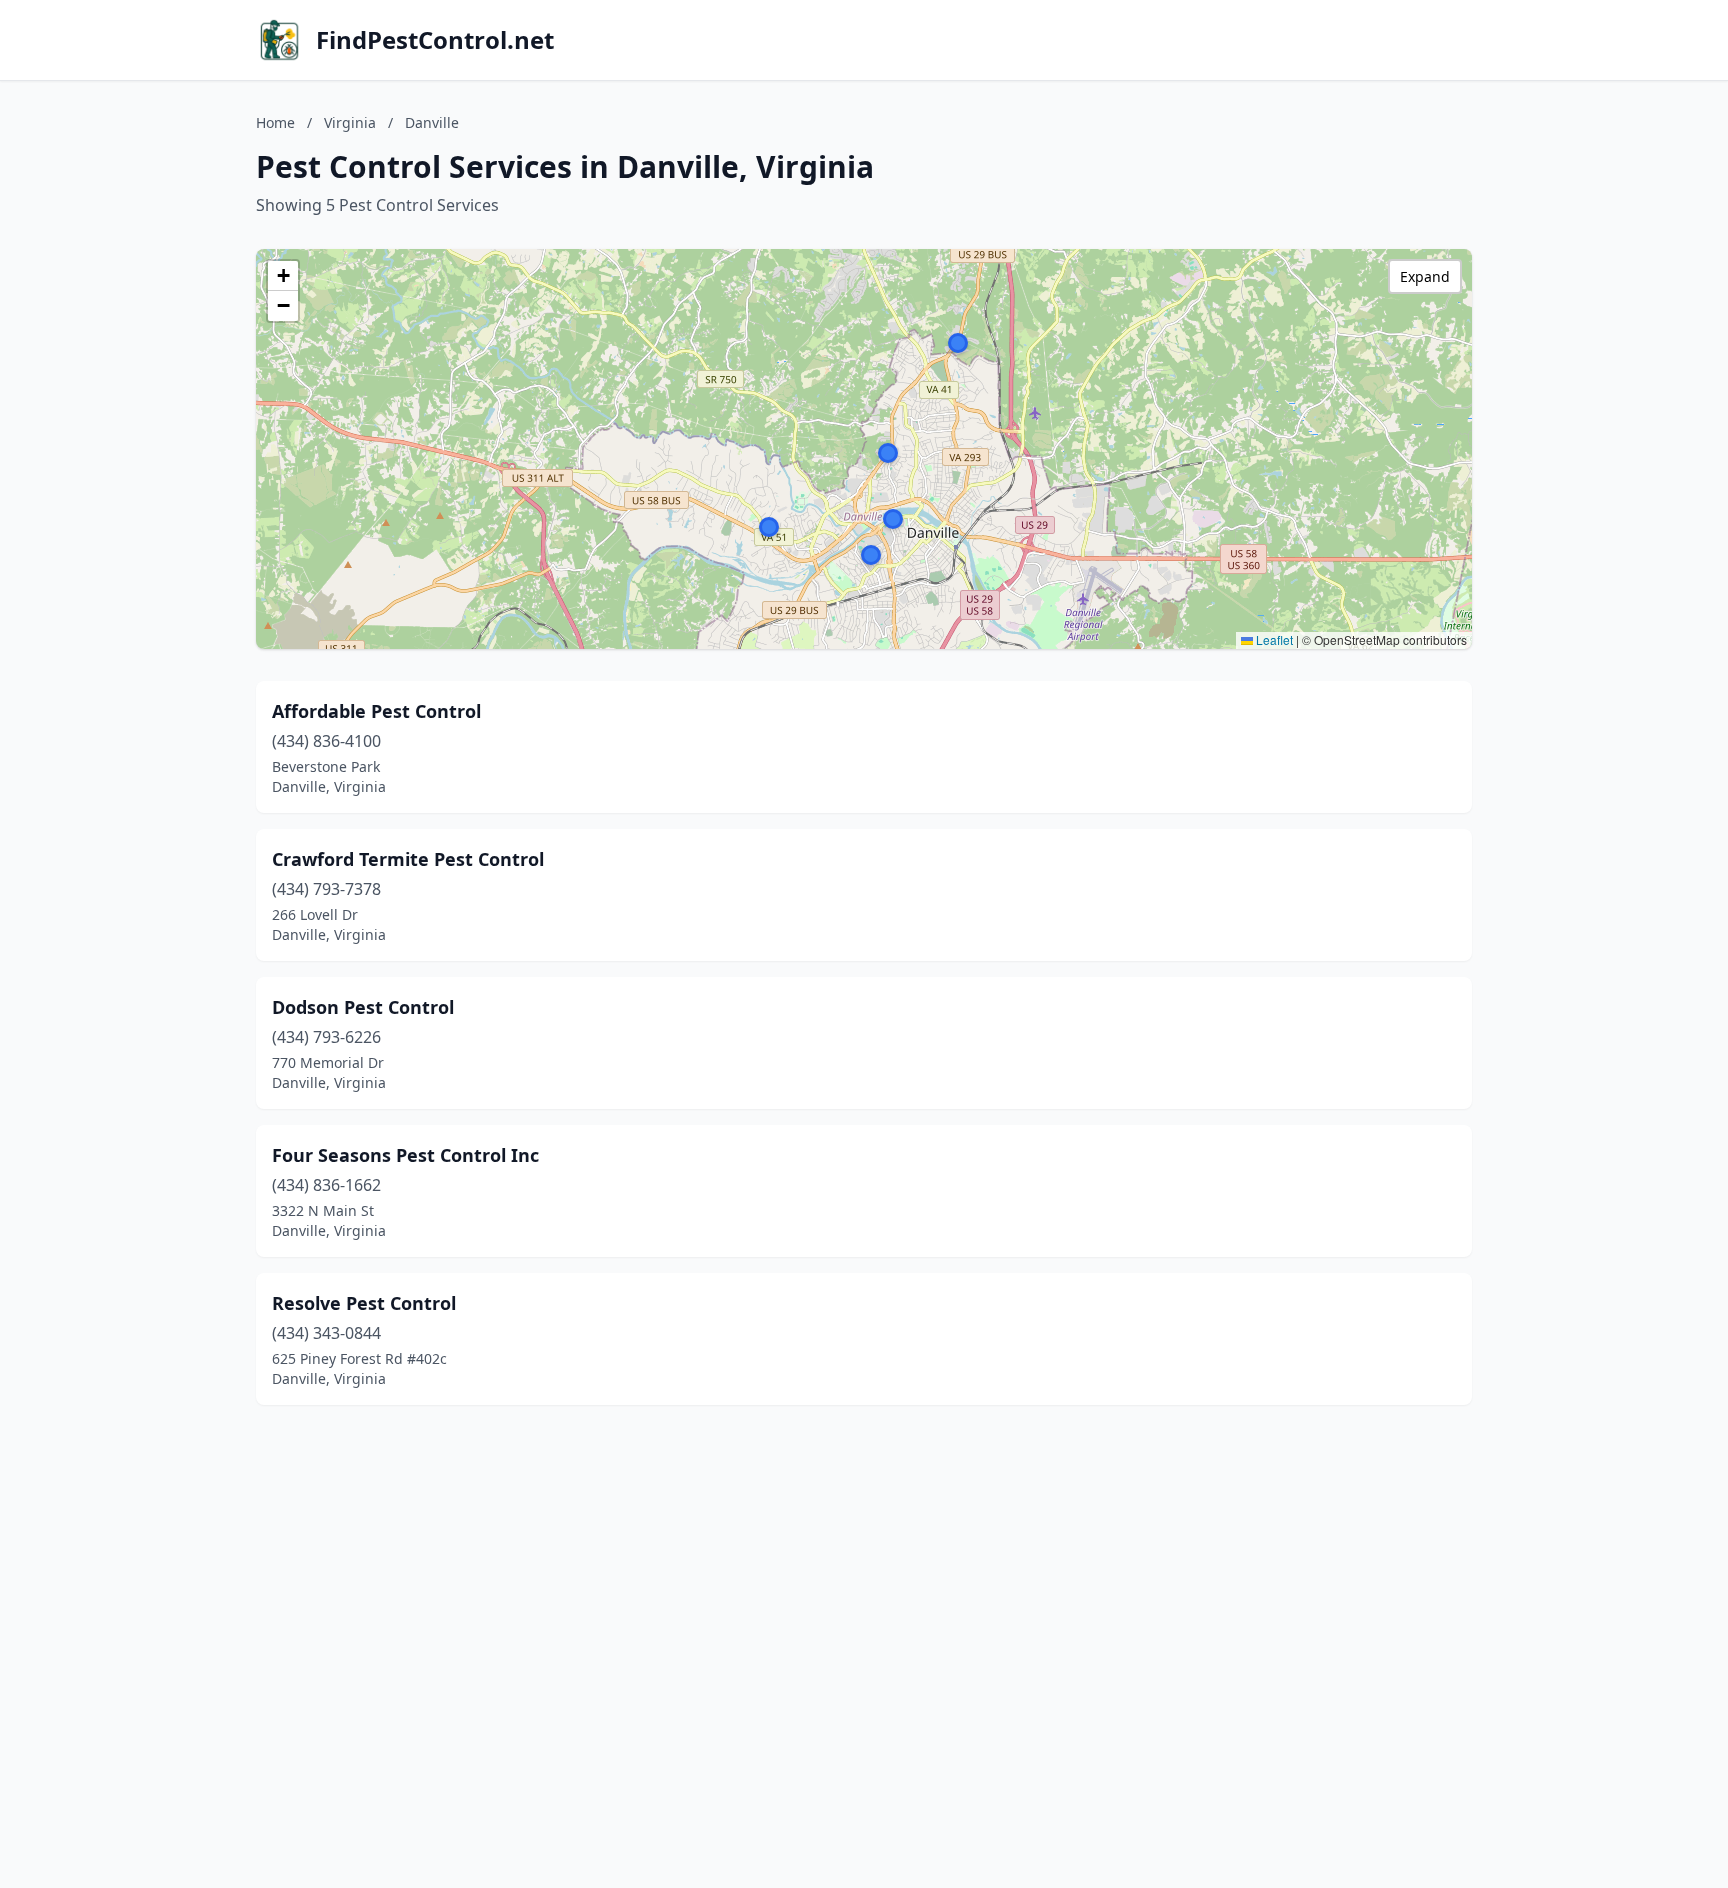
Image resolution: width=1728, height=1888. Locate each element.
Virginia (350, 122)
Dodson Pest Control (363, 1007)
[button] (871, 555)
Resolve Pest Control (364, 1303)
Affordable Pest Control (376, 711)
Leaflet (1273, 639)
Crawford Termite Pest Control (408, 859)
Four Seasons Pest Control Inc (405, 1155)
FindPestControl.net (435, 40)
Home (275, 122)
